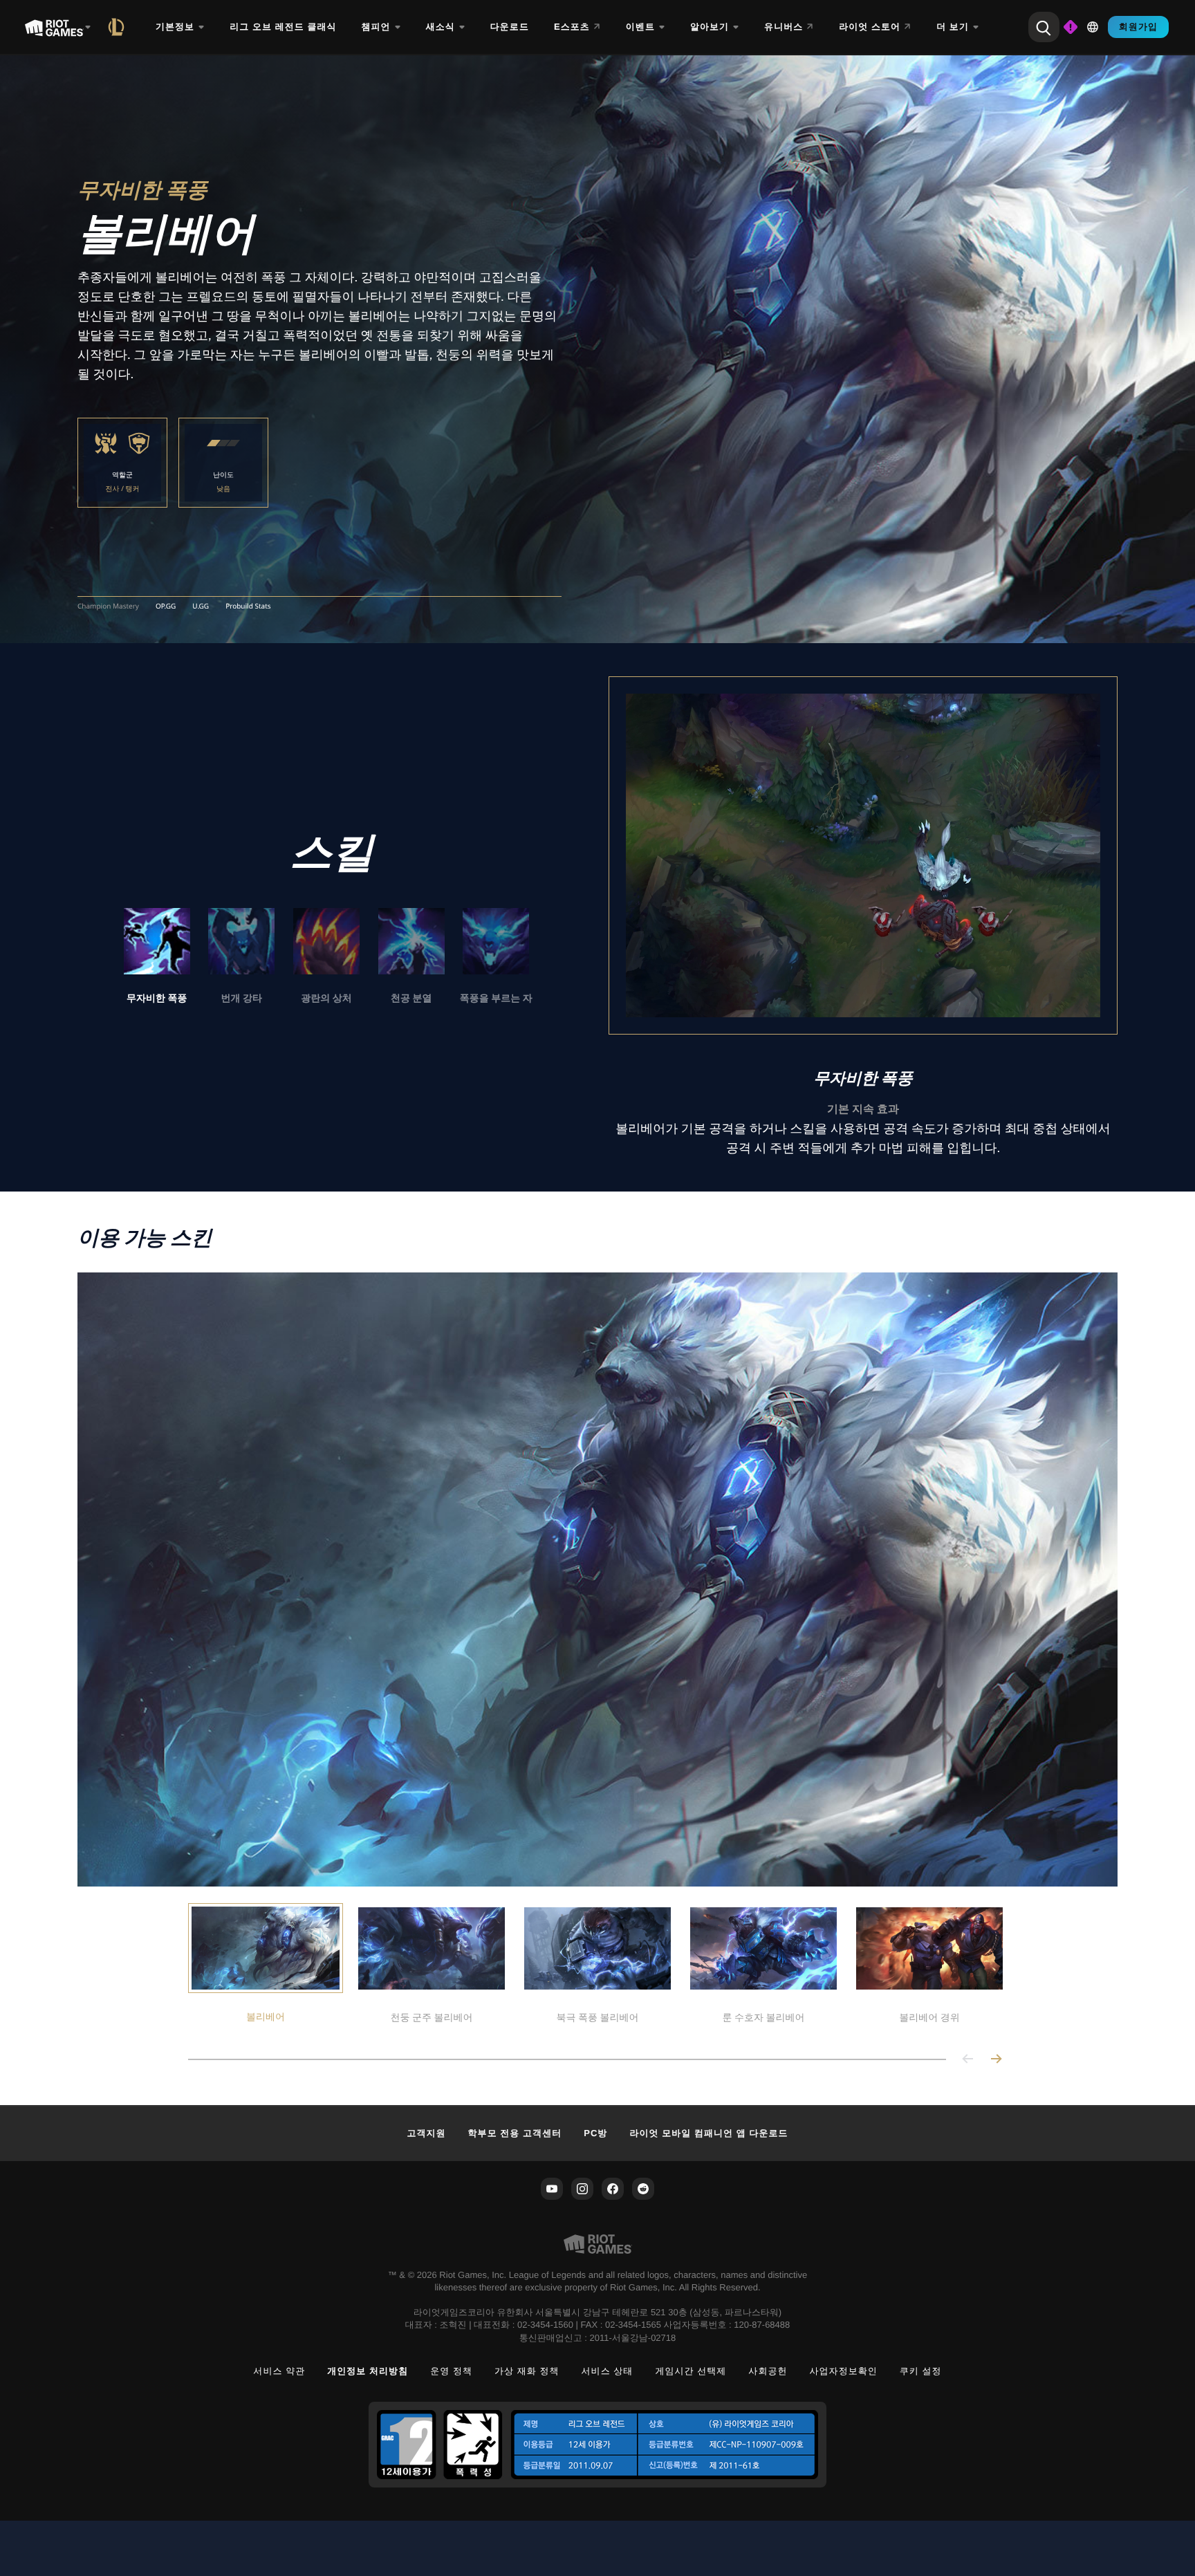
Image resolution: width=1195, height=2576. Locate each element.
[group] (326, 957)
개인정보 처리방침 (368, 2371)
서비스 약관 (279, 2371)
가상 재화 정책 (527, 2371)
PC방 (595, 2133)
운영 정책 (451, 2371)
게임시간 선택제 (691, 2371)
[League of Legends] (119, 27)
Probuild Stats (248, 606)
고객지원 (426, 2133)
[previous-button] (968, 2060)
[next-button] (996, 2060)
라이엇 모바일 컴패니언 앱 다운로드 (708, 2133)
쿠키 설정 (921, 2371)
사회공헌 (768, 2371)
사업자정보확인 (844, 2371)
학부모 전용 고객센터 (515, 2133)
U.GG (201, 606)
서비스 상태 (608, 2371)
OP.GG (166, 606)
